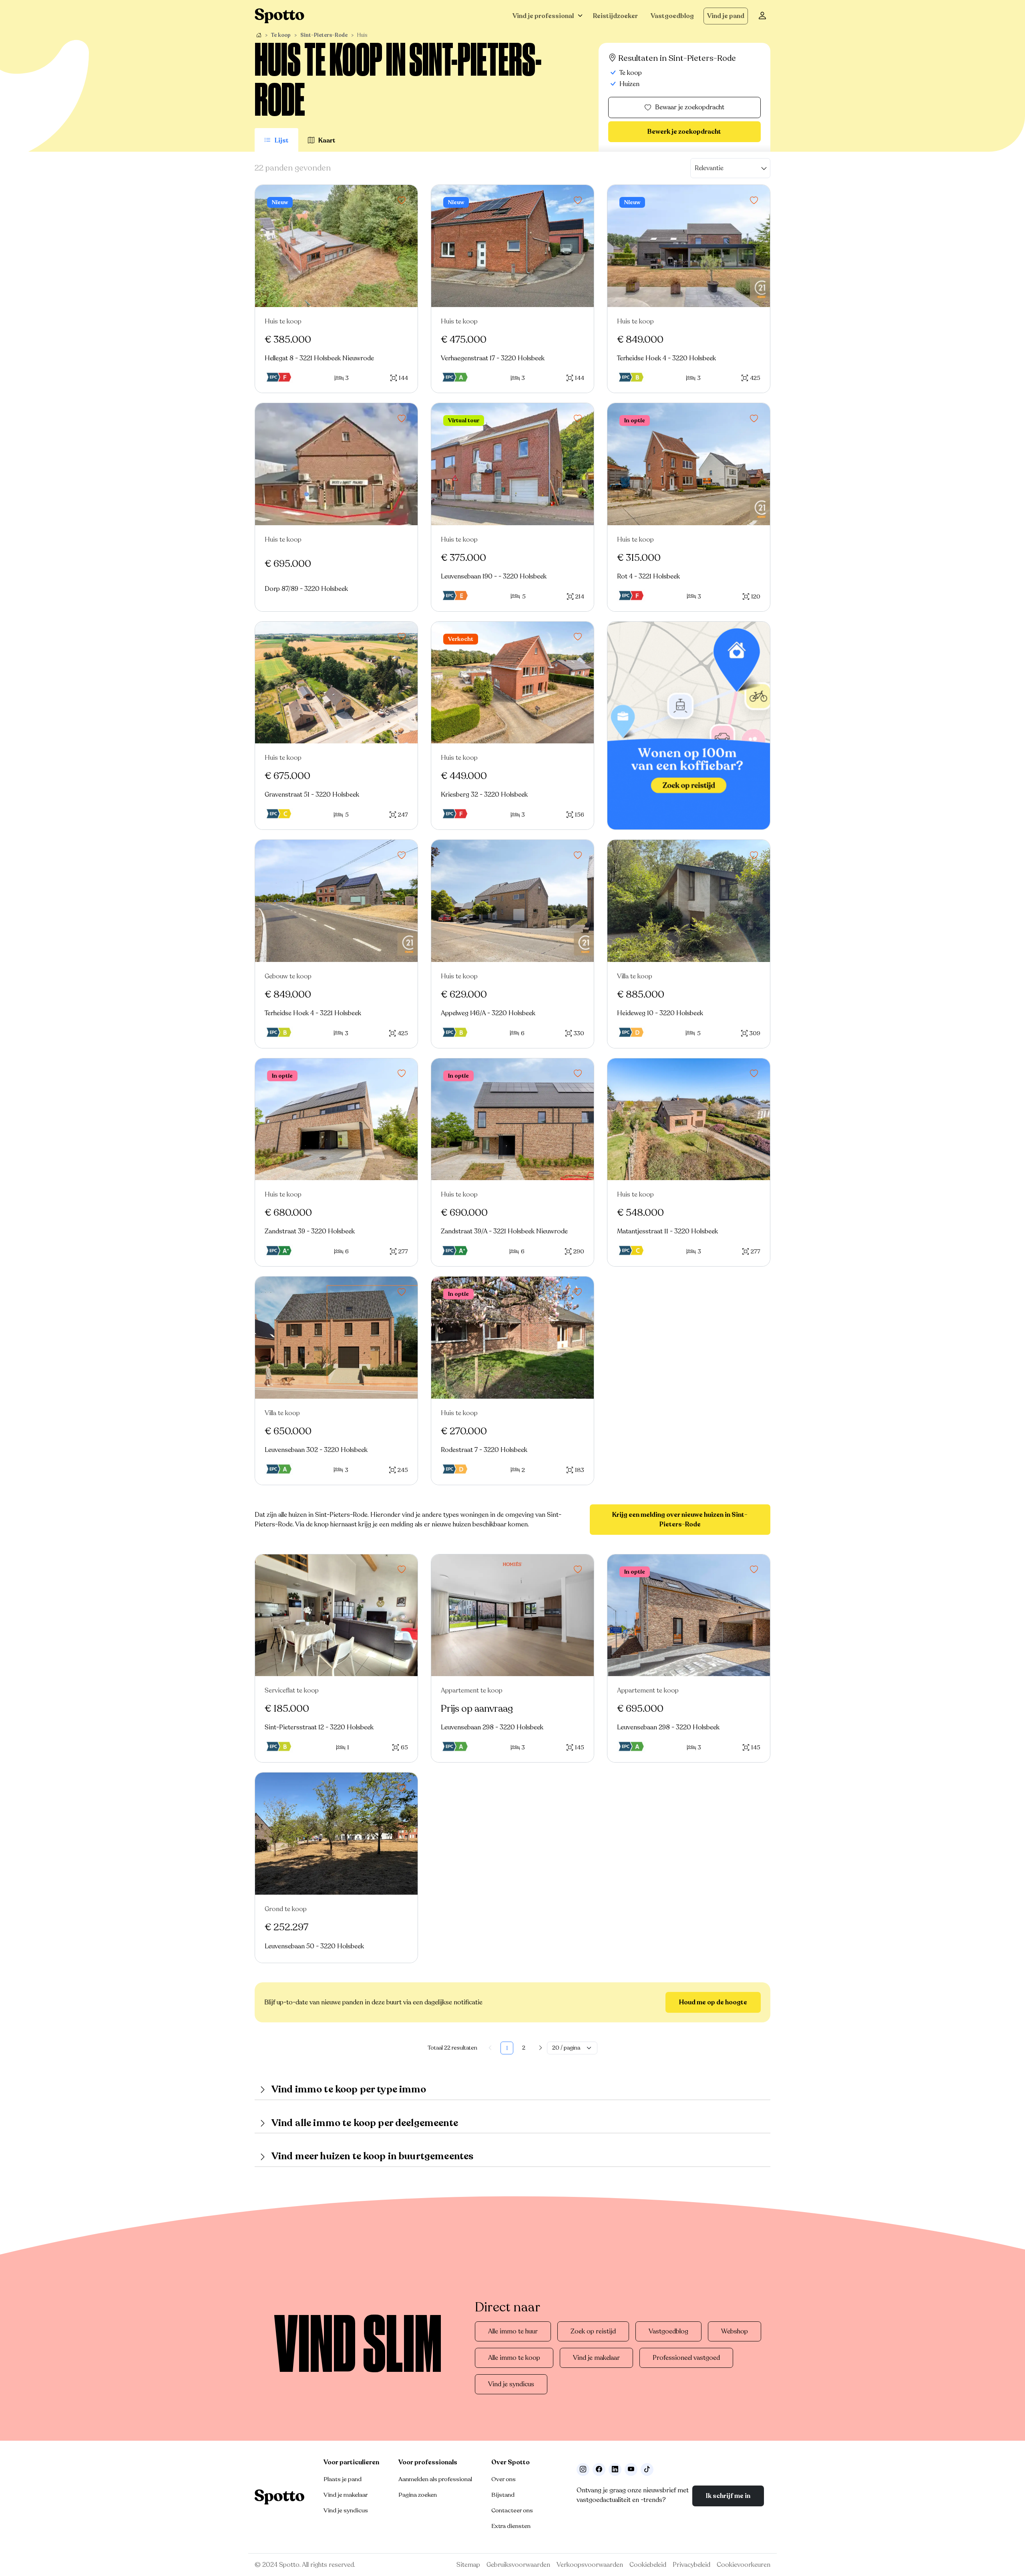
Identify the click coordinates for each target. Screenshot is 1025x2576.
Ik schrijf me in (728, 2496)
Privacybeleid (691, 2565)
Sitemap (468, 2565)
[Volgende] (541, 2048)
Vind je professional (543, 16)
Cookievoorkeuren (744, 2565)
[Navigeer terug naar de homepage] (279, 16)
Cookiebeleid (648, 2565)
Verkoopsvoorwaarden (590, 2565)
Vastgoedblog (672, 16)
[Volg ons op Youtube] (631, 2470)
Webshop (735, 2331)
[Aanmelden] (762, 16)
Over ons (503, 2479)
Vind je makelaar (596, 2358)
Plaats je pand (343, 2479)
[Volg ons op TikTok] (647, 2470)
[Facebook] (599, 2470)
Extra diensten (511, 2526)
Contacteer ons (512, 2510)
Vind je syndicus (511, 2384)
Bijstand (503, 2495)
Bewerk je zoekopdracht (684, 132)
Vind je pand (726, 16)
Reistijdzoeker (615, 16)
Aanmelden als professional (435, 2479)
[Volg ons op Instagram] (583, 2470)
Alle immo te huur (513, 2331)
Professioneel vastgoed (686, 2358)
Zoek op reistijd (593, 2331)
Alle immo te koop (514, 2358)
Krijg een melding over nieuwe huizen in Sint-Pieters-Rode (680, 1520)
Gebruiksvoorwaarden (518, 2565)
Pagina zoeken (418, 2495)
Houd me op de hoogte (713, 2002)
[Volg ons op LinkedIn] (615, 2470)
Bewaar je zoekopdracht (690, 107)
